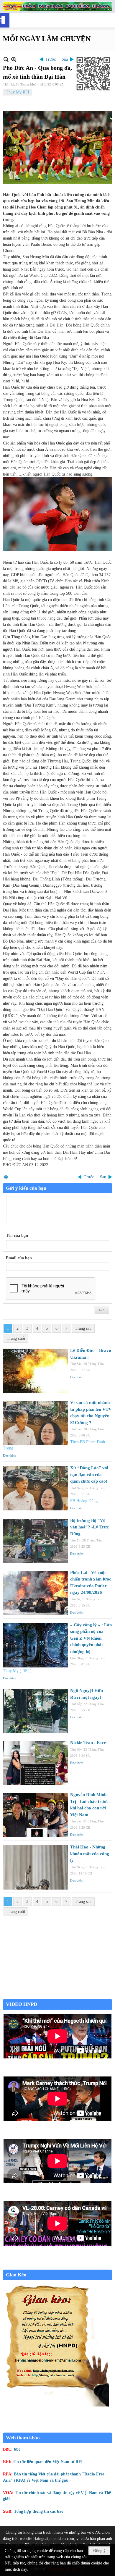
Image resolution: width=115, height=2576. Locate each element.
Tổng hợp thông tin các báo (39, 2511)
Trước (51, 59)
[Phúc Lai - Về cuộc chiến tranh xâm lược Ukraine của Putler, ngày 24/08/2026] (35, 1593)
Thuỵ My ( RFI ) (17, 1671)
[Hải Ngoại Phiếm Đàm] (57, 6)
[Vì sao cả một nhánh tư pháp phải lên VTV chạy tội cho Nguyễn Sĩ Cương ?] (35, 1423)
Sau (65, 59)
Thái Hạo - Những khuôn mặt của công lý (90, 1854)
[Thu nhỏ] (6, 59)
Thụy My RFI (18, 92)
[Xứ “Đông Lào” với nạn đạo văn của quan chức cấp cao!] (35, 1488)
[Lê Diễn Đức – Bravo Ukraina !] (35, 1371)
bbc (17, 2449)
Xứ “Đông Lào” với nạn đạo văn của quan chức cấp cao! (89, 1474)
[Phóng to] (14, 59)
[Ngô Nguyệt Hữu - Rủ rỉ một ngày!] (35, 1711)
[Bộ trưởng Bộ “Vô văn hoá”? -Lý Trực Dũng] (35, 1541)
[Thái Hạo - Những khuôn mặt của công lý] (35, 1867)
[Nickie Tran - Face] (35, 1763)
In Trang (6, 1177)
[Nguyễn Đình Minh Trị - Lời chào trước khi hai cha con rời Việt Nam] (35, 1815)
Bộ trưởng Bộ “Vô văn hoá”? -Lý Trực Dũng (89, 1527)
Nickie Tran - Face (88, 1743)
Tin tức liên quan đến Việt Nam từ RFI (48, 2462)
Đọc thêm (77, 1377)
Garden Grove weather (57, 1996)
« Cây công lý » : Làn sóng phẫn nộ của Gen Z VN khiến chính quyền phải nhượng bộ (91, 1638)
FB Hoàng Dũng (84, 1501)
